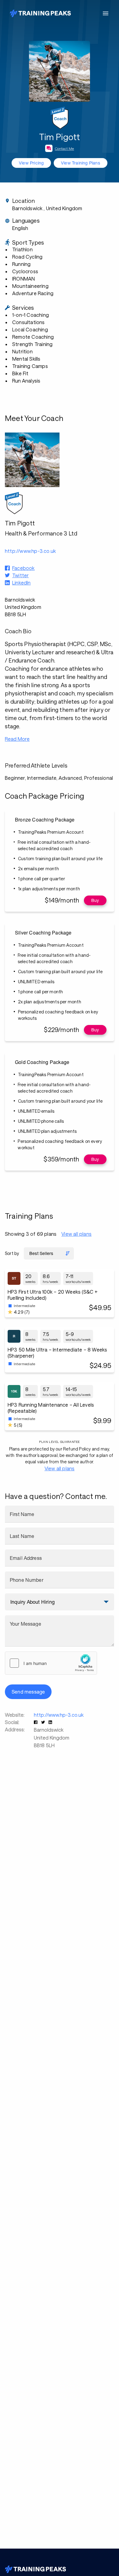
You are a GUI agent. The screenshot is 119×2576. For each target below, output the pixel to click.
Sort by (12, 1253)
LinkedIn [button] (22, 583)
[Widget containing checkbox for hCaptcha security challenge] (51, 1663)
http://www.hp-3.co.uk (59, 1715)
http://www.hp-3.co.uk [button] (30, 551)
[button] (36, 1722)
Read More (17, 739)
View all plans (76, 1234)
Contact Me (65, 148)
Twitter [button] (20, 575)
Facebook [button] (23, 568)
